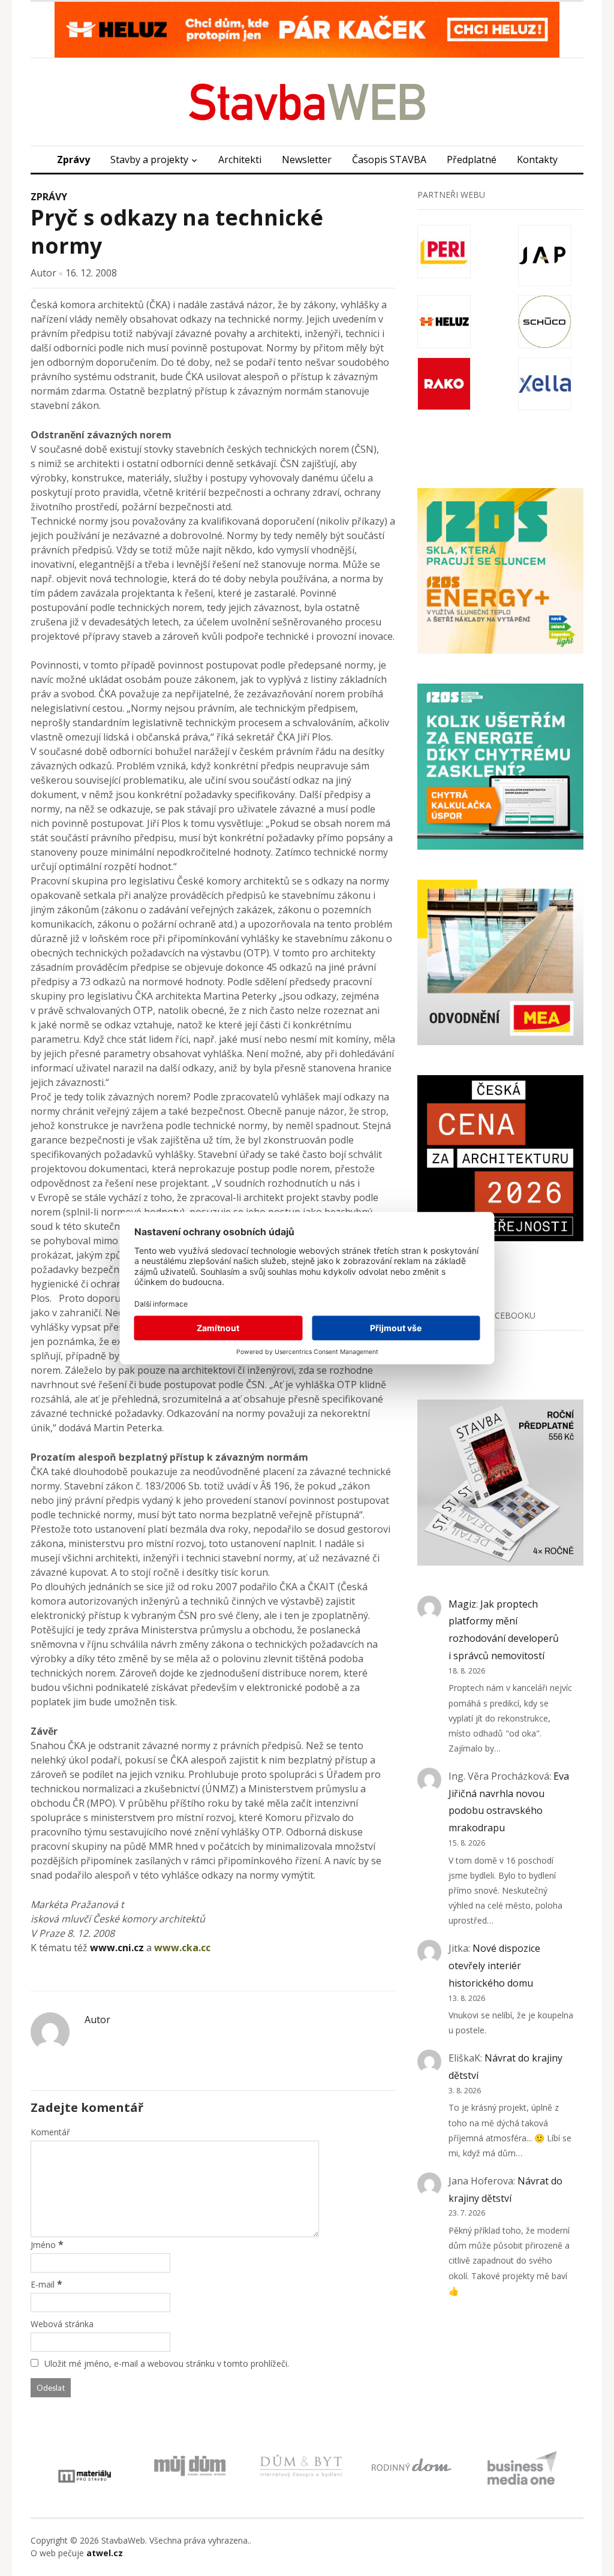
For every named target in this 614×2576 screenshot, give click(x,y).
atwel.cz (105, 2553)
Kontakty (537, 160)
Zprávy (73, 160)
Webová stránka (62, 2324)
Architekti (240, 160)
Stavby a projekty (149, 160)
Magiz (462, 1604)
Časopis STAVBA (389, 160)
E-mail (43, 2284)
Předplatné (472, 160)
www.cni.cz (117, 1948)
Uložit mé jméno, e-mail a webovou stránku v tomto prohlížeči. (167, 2363)
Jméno (43, 2245)
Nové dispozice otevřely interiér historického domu (494, 1966)
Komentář (50, 2132)
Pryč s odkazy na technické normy (177, 231)
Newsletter (307, 160)
